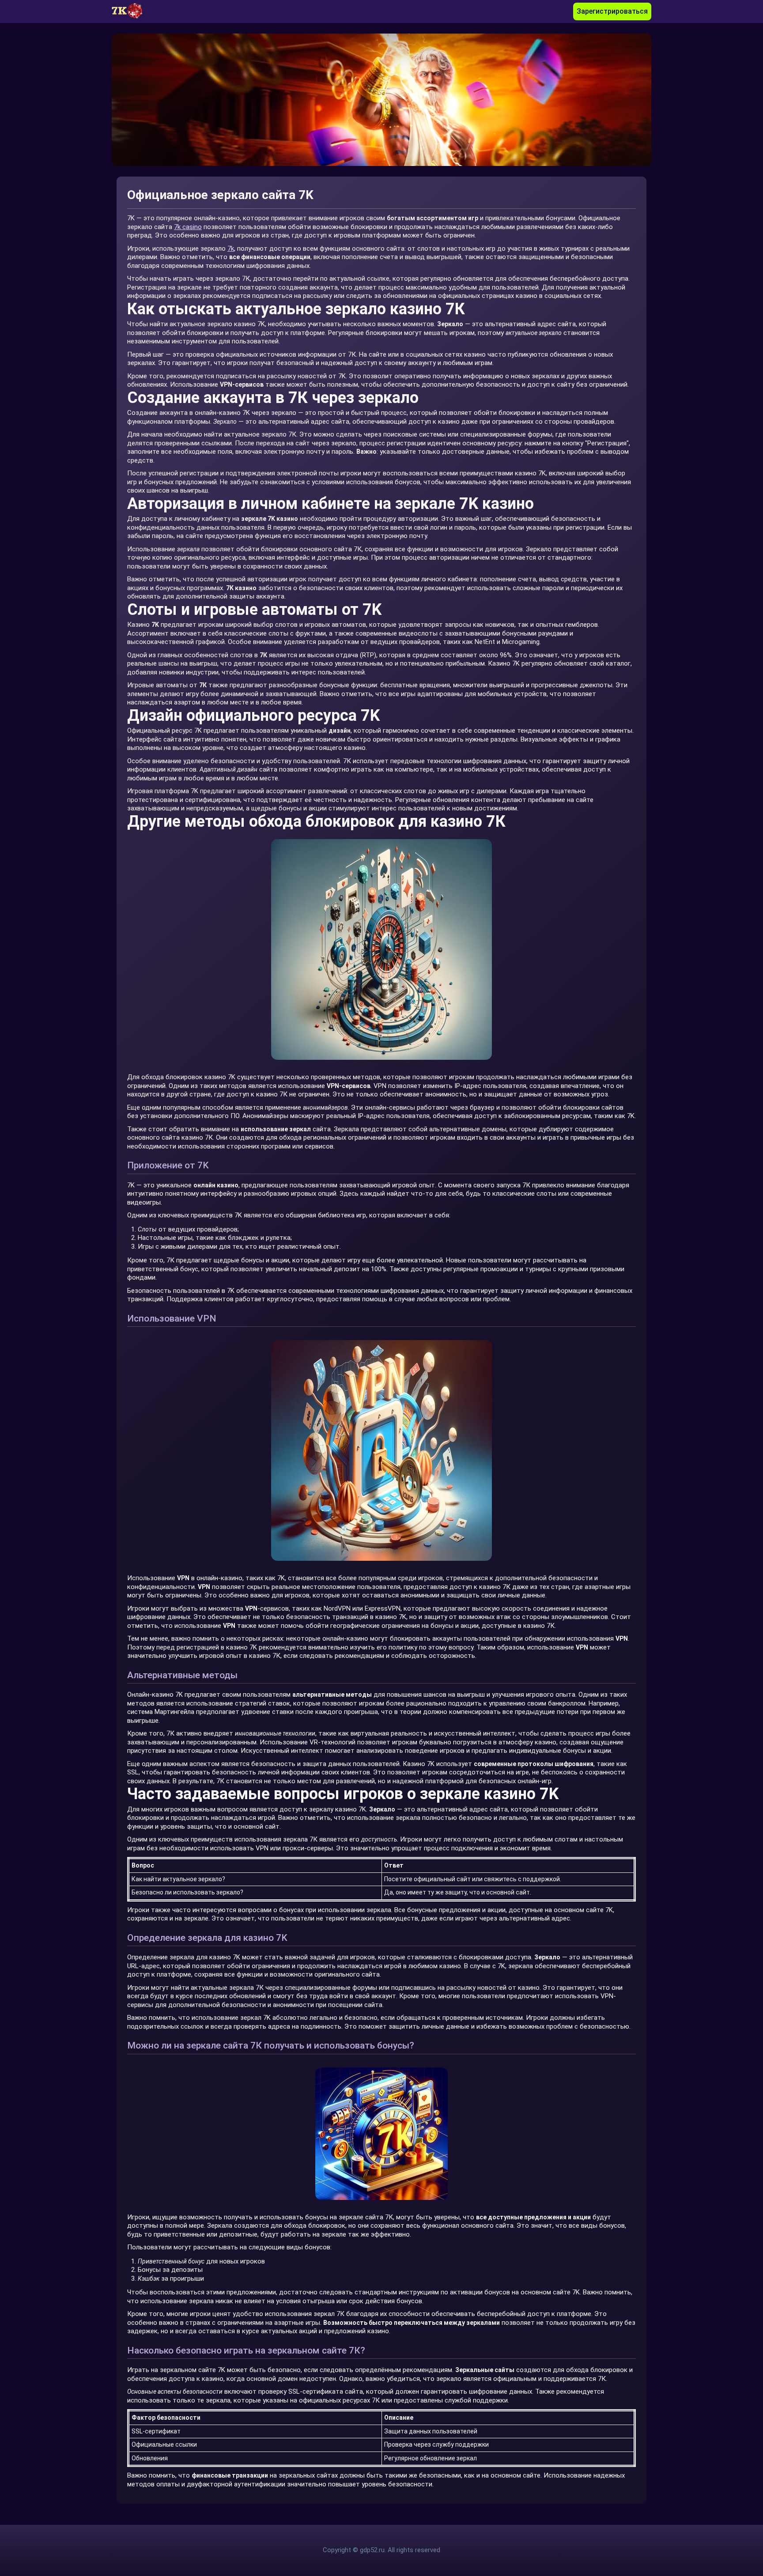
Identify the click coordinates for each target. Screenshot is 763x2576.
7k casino (188, 227)
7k (231, 249)
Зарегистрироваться (612, 11)
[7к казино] (132, 11)
